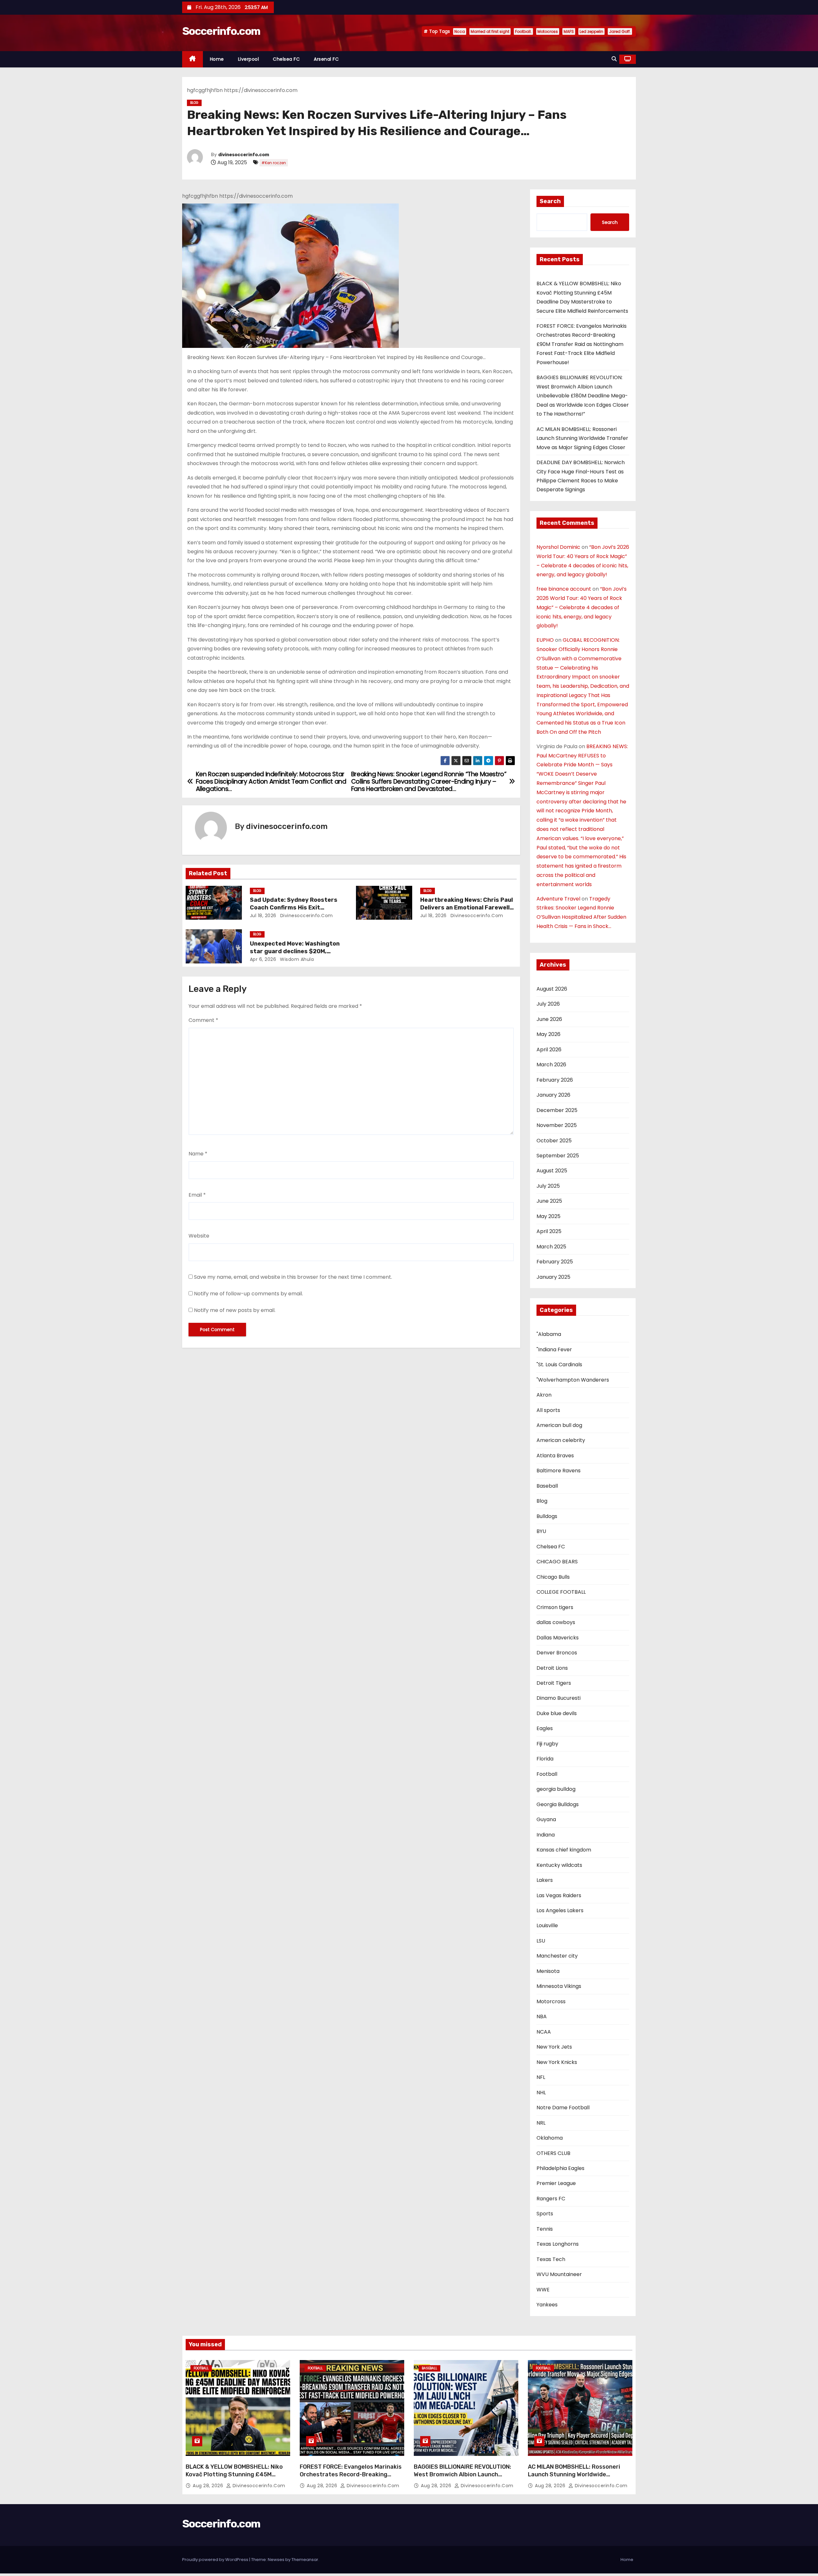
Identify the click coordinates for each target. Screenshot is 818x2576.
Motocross (548, 31)
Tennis (545, 2229)
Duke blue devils (557, 1713)
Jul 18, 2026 (263, 916)
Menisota (548, 1971)
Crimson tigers (555, 1607)
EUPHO (545, 640)
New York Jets (554, 2047)
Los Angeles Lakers (560, 1910)
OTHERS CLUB (553, 2153)
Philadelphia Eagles (560, 2168)
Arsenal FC (326, 59)
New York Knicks (557, 2062)
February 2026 (555, 1080)
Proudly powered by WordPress (216, 2560)
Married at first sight (490, 31)
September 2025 (558, 1156)
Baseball (547, 1486)
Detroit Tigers (554, 1683)
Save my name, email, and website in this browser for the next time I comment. (293, 1277)
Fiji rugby (547, 1744)
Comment (203, 1020)
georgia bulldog (556, 1789)
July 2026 (548, 1004)
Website (199, 1236)
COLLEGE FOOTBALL (561, 1592)
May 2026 (548, 1034)
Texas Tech (551, 2259)
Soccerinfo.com (221, 31)
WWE (543, 2290)
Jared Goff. (620, 31)
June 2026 (549, 1019)
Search (550, 201)
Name (198, 1154)
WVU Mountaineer (559, 2274)
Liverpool (249, 59)
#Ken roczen (274, 163)
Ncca (460, 31)
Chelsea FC (286, 59)
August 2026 (552, 989)
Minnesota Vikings (559, 1986)
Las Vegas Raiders (559, 1895)
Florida (545, 1759)
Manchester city (557, 1956)
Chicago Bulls (553, 1577)
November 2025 (557, 1125)
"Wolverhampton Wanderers (573, 1380)
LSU (541, 1941)
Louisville (547, 1925)
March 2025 (551, 1247)
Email (197, 1195)
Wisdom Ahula (296, 959)
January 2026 (553, 1095)
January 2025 (553, 1277)
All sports (548, 1410)
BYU (541, 1531)
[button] (614, 59)
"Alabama (549, 1334)
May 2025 (548, 1216)
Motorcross (551, 2001)
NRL (541, 2123)
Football (547, 1774)
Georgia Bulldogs (558, 1804)
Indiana (546, 1835)
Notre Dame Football (563, 2108)
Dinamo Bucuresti (559, 1698)
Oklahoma (550, 2138)
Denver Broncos (557, 1653)
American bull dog (559, 1425)
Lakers (545, 1880)
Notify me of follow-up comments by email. (248, 1294)
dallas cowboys (556, 1622)
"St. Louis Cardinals (559, 1365)
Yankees (547, 2305)
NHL (541, 2093)
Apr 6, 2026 (263, 959)
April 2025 (549, 1231)
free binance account (564, 589)
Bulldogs (547, 1516)
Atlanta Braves (555, 1456)
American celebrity (561, 1440)
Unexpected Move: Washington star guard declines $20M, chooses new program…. (295, 951)
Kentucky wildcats (559, 1865)
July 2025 (548, 1186)
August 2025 (552, 1171)
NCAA (544, 2032)
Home (217, 59)
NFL (541, 2077)
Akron (544, 1395)
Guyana (546, 1819)
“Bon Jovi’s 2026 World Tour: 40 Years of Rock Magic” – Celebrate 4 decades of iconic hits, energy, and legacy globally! (582, 607)
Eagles (545, 1728)
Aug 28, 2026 (209, 2486)
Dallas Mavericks (558, 1638)
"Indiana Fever (554, 1349)
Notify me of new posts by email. (235, 1310)
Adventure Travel (558, 899)
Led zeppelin (591, 31)
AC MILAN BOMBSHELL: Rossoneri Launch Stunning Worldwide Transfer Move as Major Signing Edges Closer (582, 438)
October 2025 (554, 1141)
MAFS (569, 31)
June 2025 (549, 1201)
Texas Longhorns (558, 2244)
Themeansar (305, 2560)
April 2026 (549, 1050)
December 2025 (557, 1110)
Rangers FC (551, 2199)
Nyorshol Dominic (558, 547)
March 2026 (551, 1065)
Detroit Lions (552, 1668)
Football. (523, 31)
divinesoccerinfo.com (244, 155)
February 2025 (555, 1262)
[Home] (193, 59)
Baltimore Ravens (559, 1471)
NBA (542, 2016)
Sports (545, 2214)
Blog (194, 103)
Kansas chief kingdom (564, 1850)
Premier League (556, 2183)
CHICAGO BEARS (557, 1562)
